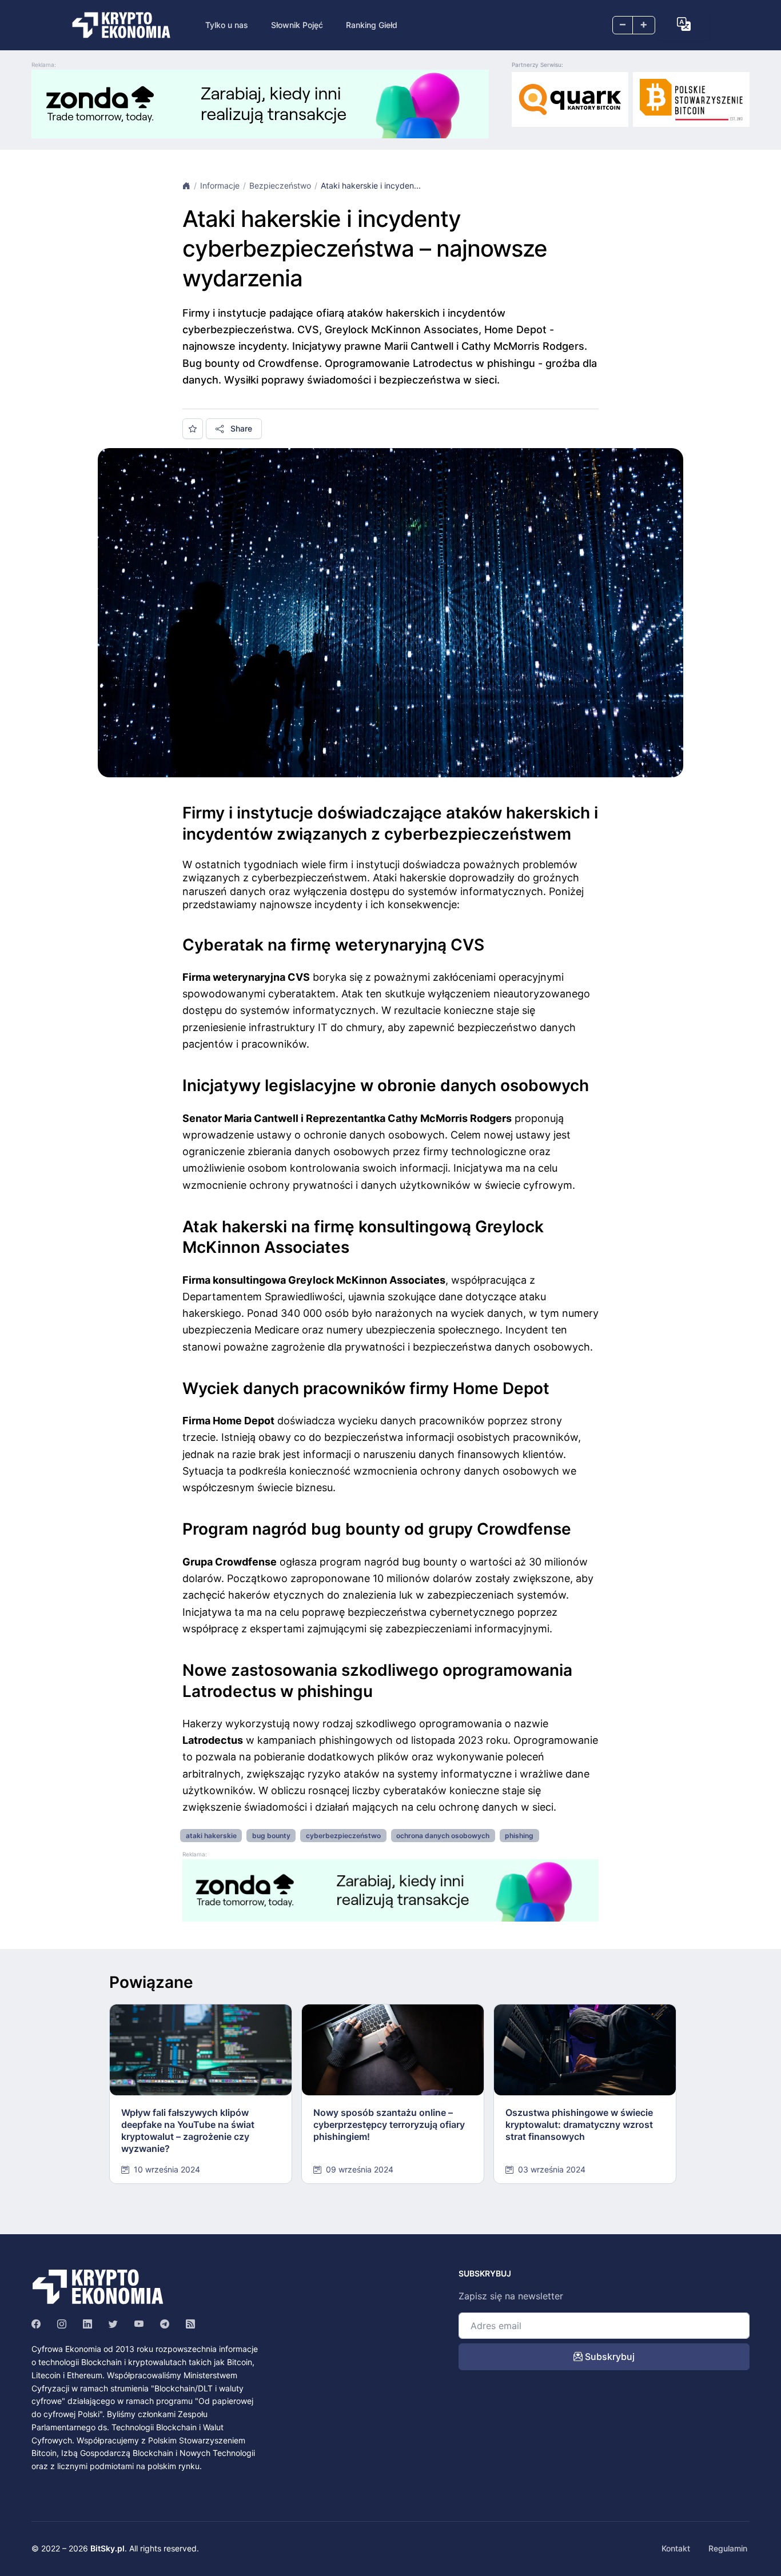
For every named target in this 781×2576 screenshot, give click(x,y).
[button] (684, 24)
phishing (519, 1836)
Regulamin (728, 2548)
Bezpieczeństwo (280, 185)
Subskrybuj (609, 2357)
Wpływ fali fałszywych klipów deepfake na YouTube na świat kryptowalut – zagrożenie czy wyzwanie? (188, 2130)
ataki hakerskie (211, 1836)
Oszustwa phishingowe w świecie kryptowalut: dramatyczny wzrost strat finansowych (579, 2124)
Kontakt (676, 2548)
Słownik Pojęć (297, 25)
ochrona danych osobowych (443, 1836)
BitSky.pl (107, 2548)
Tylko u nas (227, 25)
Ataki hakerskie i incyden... (371, 185)
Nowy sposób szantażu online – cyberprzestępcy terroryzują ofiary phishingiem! (389, 2124)
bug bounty (271, 1836)
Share (240, 428)
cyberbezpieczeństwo (343, 1836)
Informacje (220, 185)
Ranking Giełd (372, 25)
